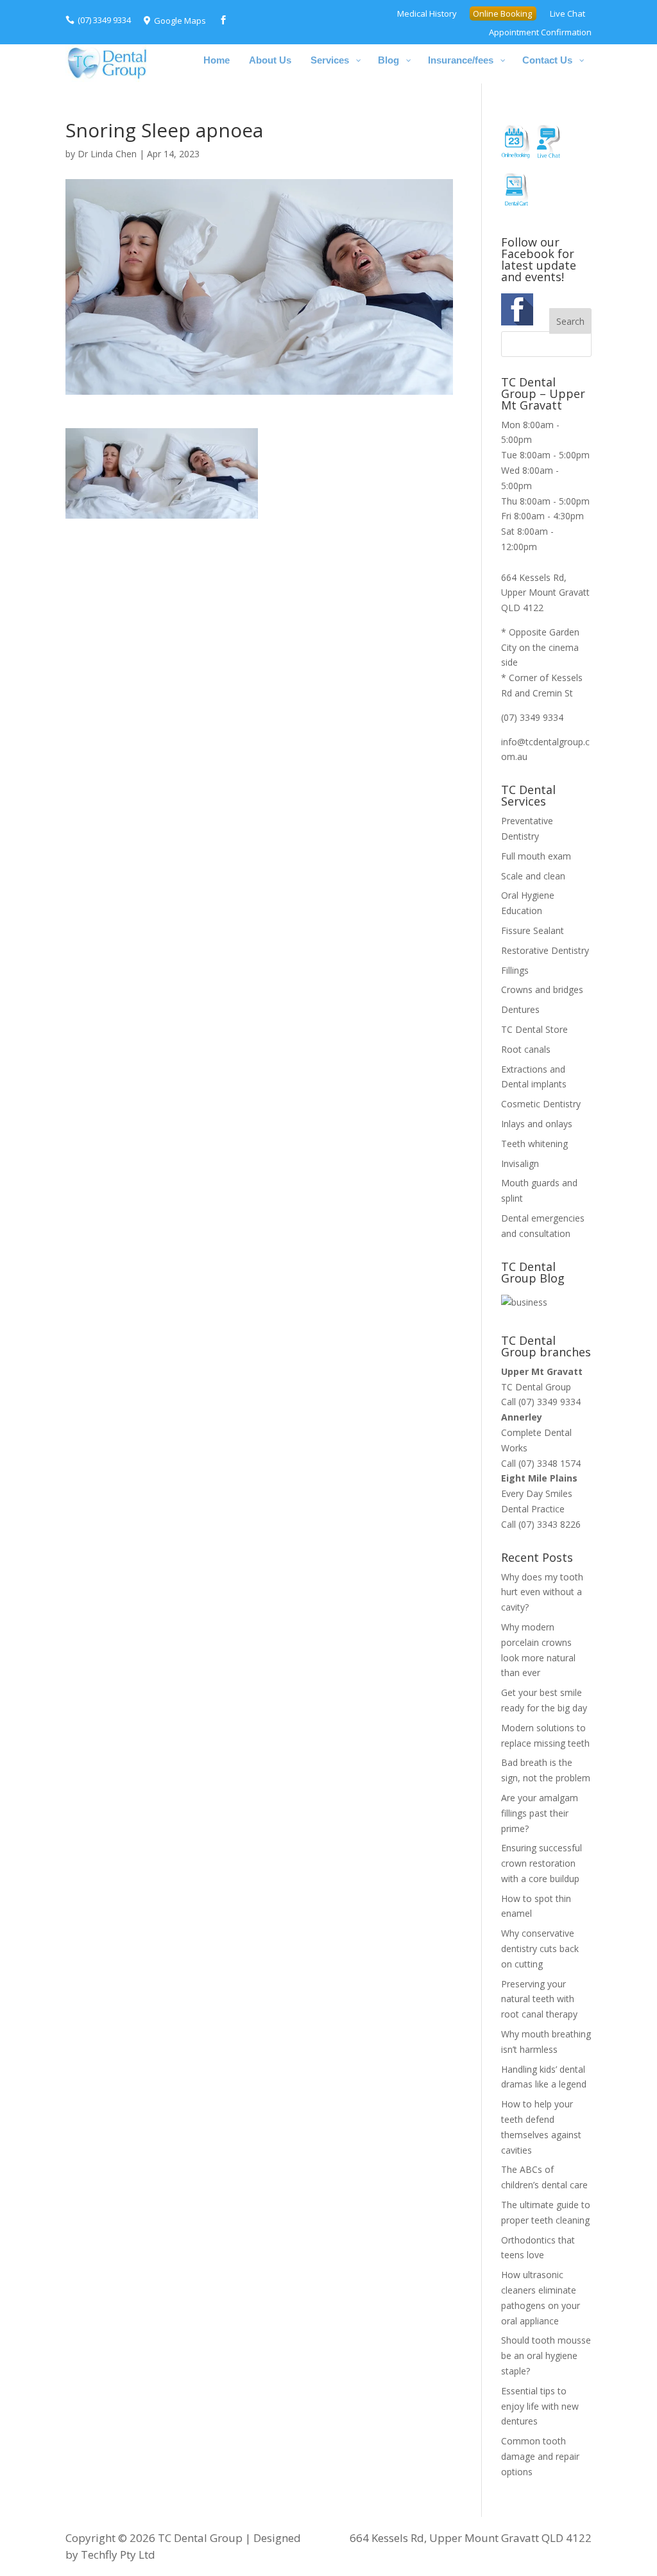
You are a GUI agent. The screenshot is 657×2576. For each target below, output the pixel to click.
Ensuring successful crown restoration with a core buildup (542, 1863)
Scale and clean (533, 876)
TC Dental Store (534, 1029)
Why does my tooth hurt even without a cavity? (542, 1592)
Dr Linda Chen (107, 154)
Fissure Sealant (533, 930)
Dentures (520, 1009)
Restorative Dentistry (545, 950)
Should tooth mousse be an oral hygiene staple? (546, 2356)
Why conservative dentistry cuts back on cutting (540, 1949)
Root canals (526, 1049)
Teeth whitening (534, 1144)
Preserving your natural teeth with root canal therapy (539, 1999)
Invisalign (520, 1163)
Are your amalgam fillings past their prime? (540, 1813)
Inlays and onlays (537, 1124)
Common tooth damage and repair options (540, 2456)
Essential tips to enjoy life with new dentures (540, 2406)
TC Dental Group (536, 1387)
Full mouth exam (536, 856)
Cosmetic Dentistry (541, 1104)
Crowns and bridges (542, 990)
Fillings (515, 970)
